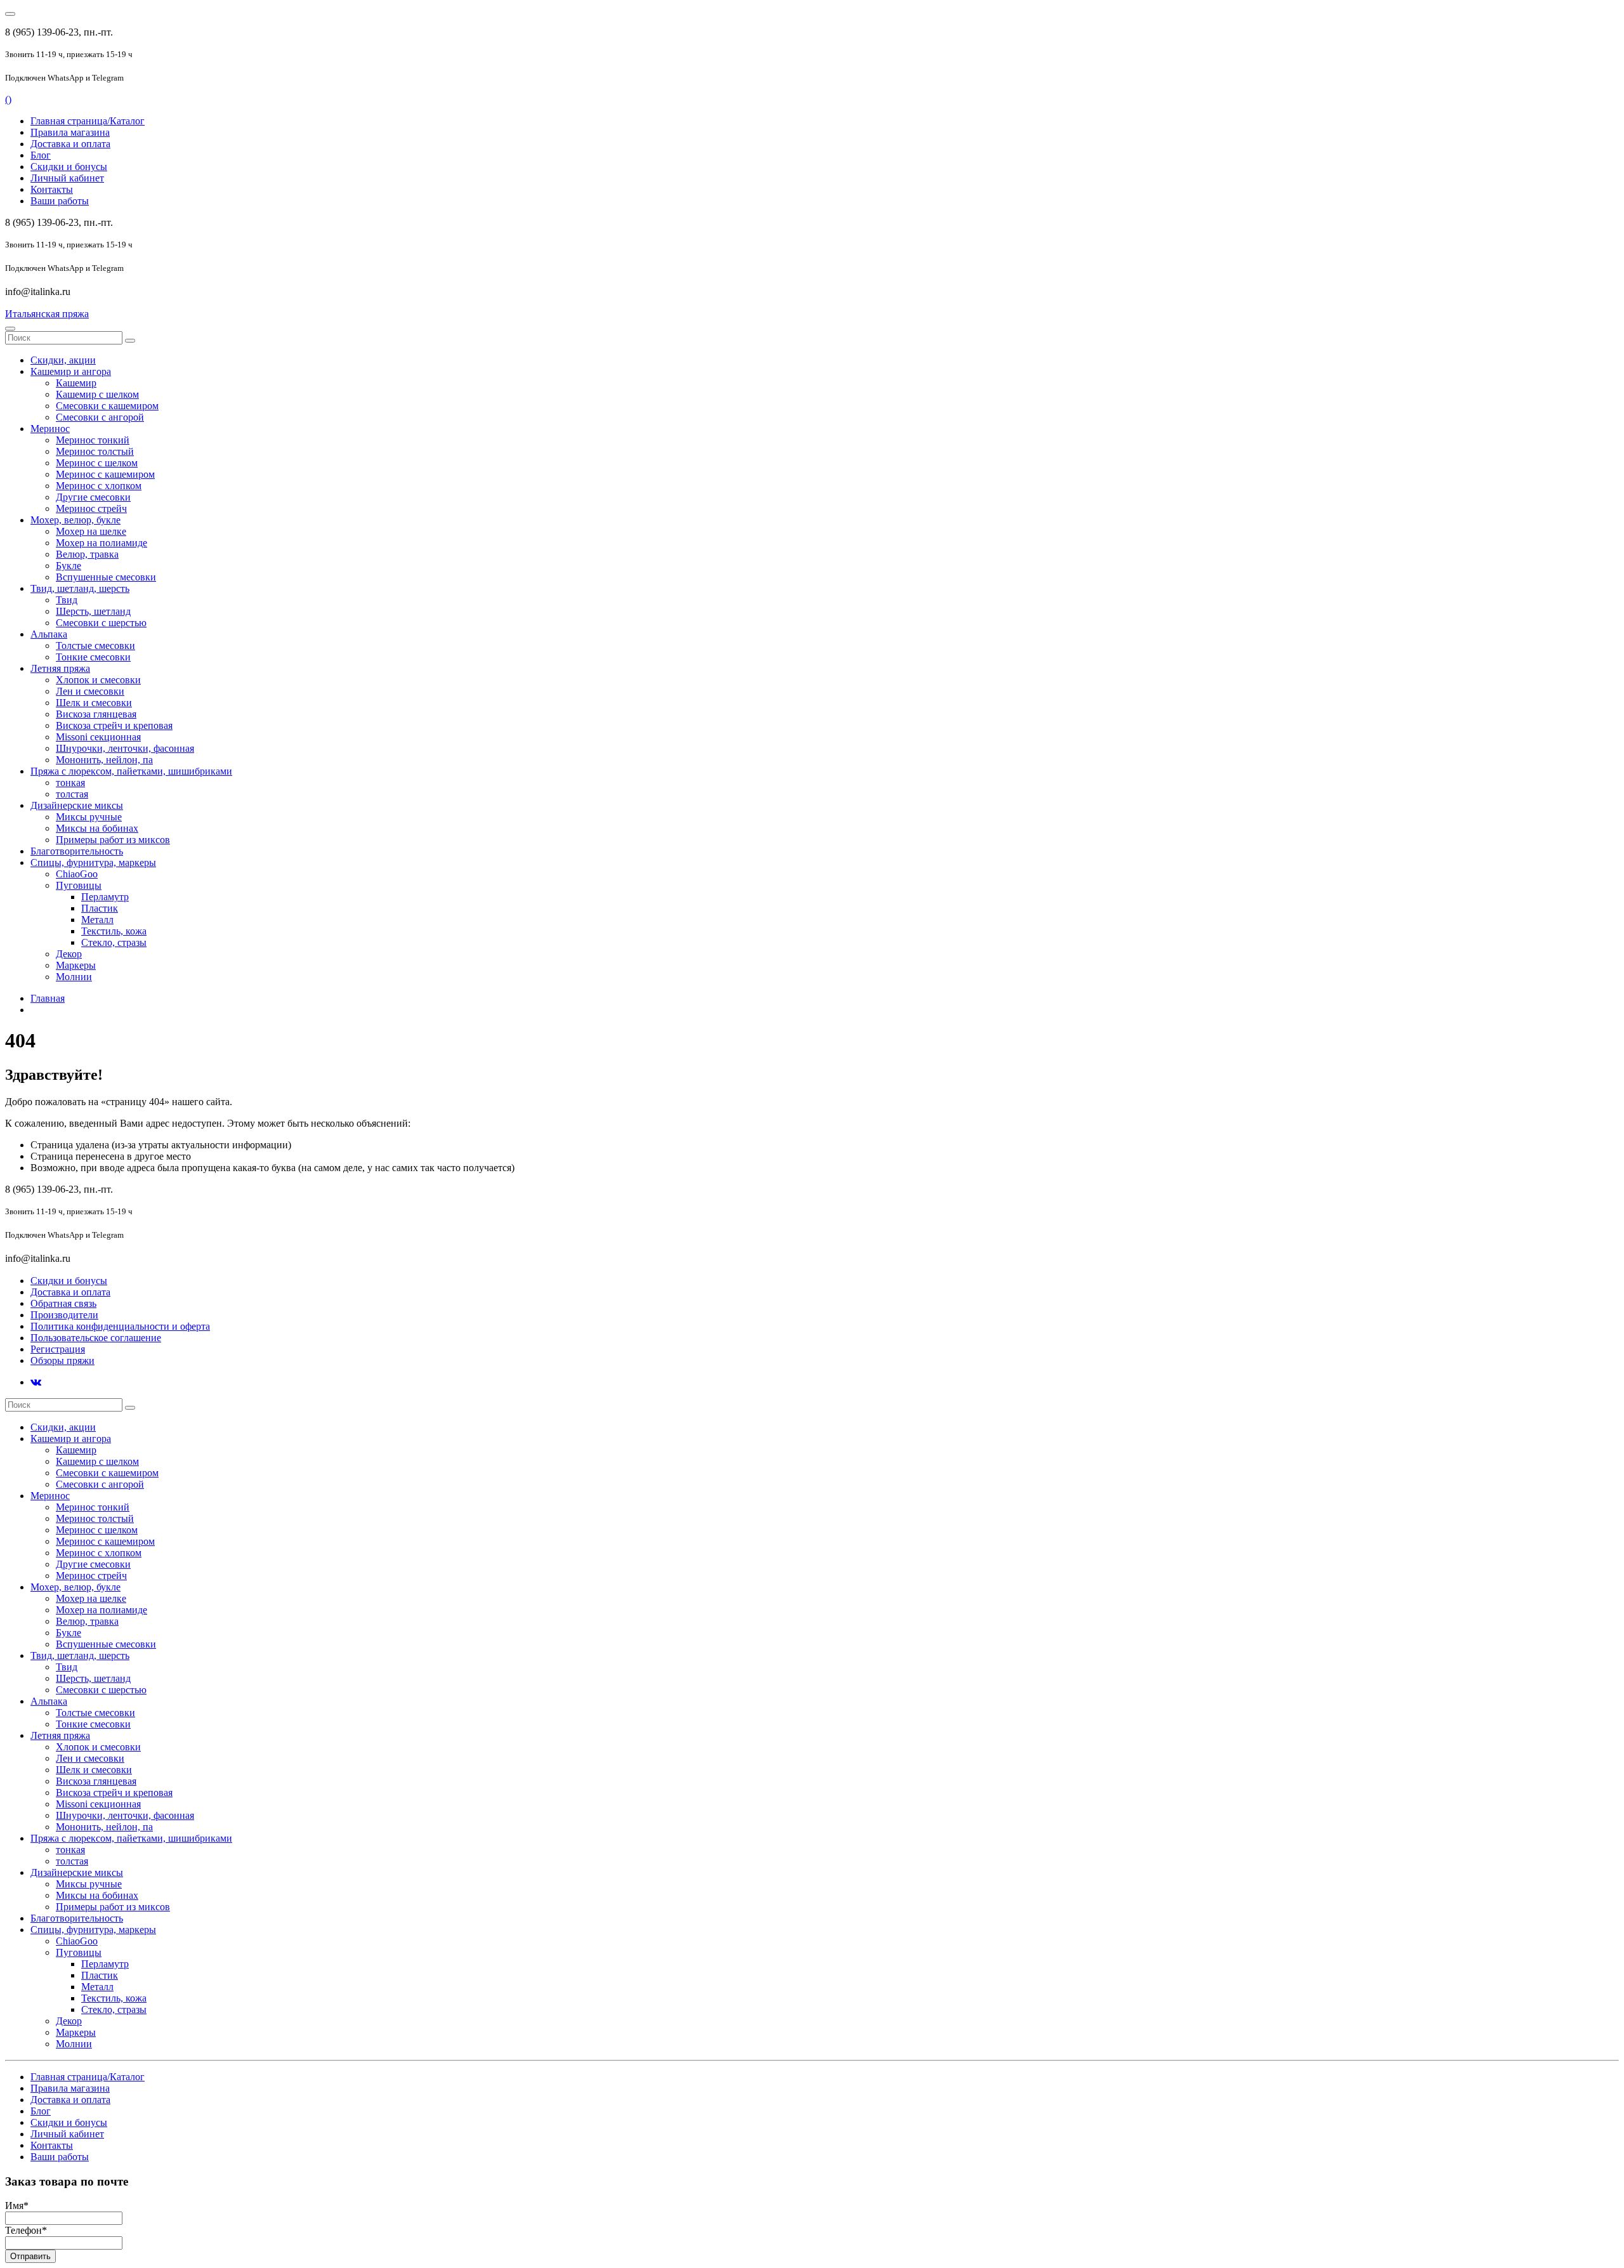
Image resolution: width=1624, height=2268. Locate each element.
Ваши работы (60, 201)
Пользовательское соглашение (96, 1338)
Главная (48, 998)
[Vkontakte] (36, 1382)
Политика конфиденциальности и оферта (120, 1326)
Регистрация (58, 1349)
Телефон (26, 2230)
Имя (17, 2206)
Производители (64, 1315)
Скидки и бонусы (69, 167)
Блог (41, 155)
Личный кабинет (67, 178)
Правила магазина (70, 132)
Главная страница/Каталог (88, 121)
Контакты (52, 189)
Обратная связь (63, 1303)
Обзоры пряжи (62, 1360)
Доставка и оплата (70, 144)
